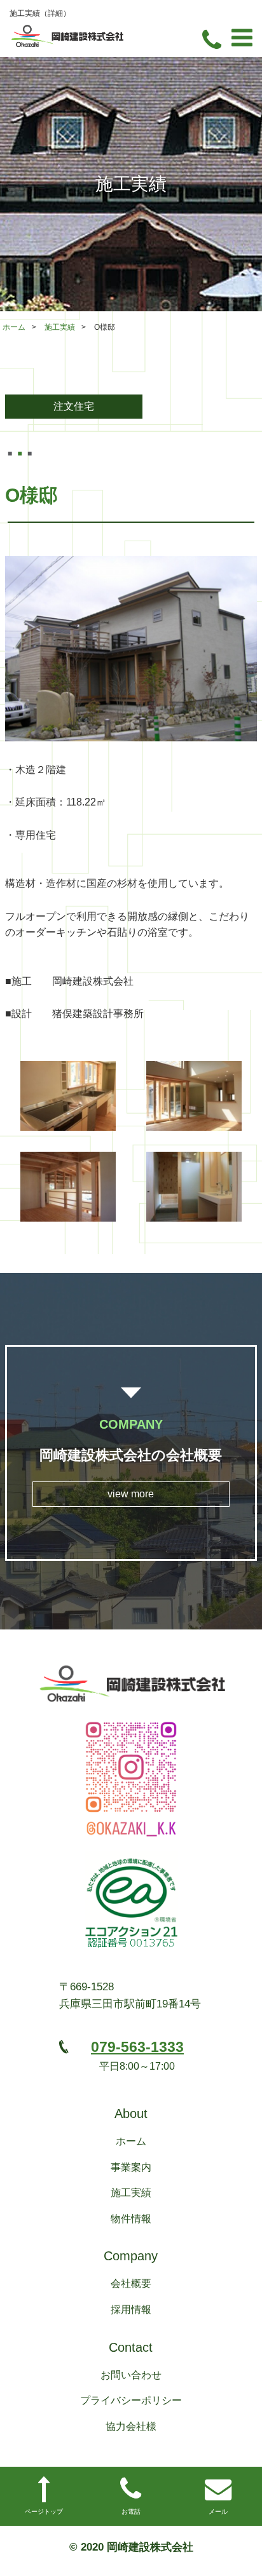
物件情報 (131, 2219)
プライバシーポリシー (131, 2400)
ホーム (14, 327)
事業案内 (131, 2167)
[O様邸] (131, 649)
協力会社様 (131, 2426)
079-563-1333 (137, 2047)
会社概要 (131, 2283)
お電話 (131, 2512)
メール (218, 2512)
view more (131, 1494)
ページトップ (44, 2512)
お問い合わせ (131, 2375)
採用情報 (131, 2310)
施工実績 (60, 327)
